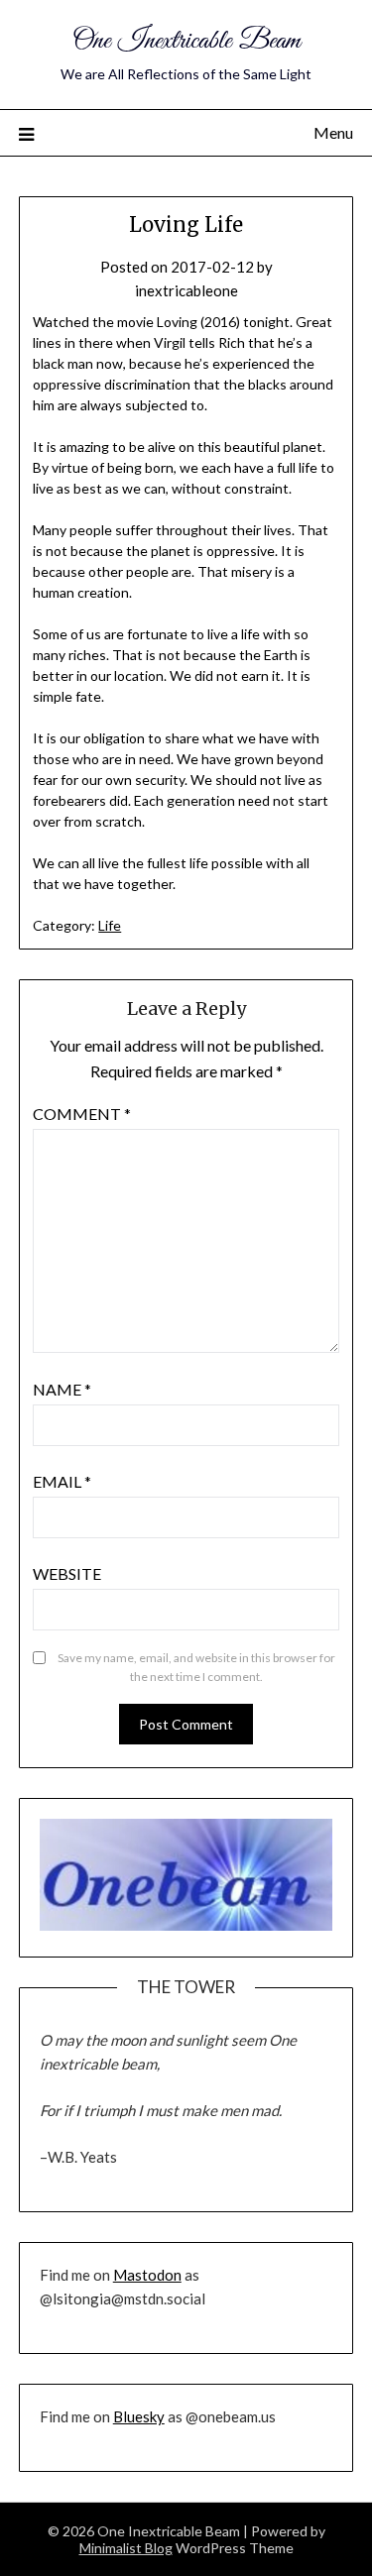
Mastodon (147, 2275)
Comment (82, 1114)
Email (62, 1481)
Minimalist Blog (126, 2548)
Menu (333, 132)
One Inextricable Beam (186, 41)
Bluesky (139, 2416)
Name (62, 1389)
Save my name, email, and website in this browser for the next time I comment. (196, 1668)
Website (67, 1573)
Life (110, 925)
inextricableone (186, 290)
